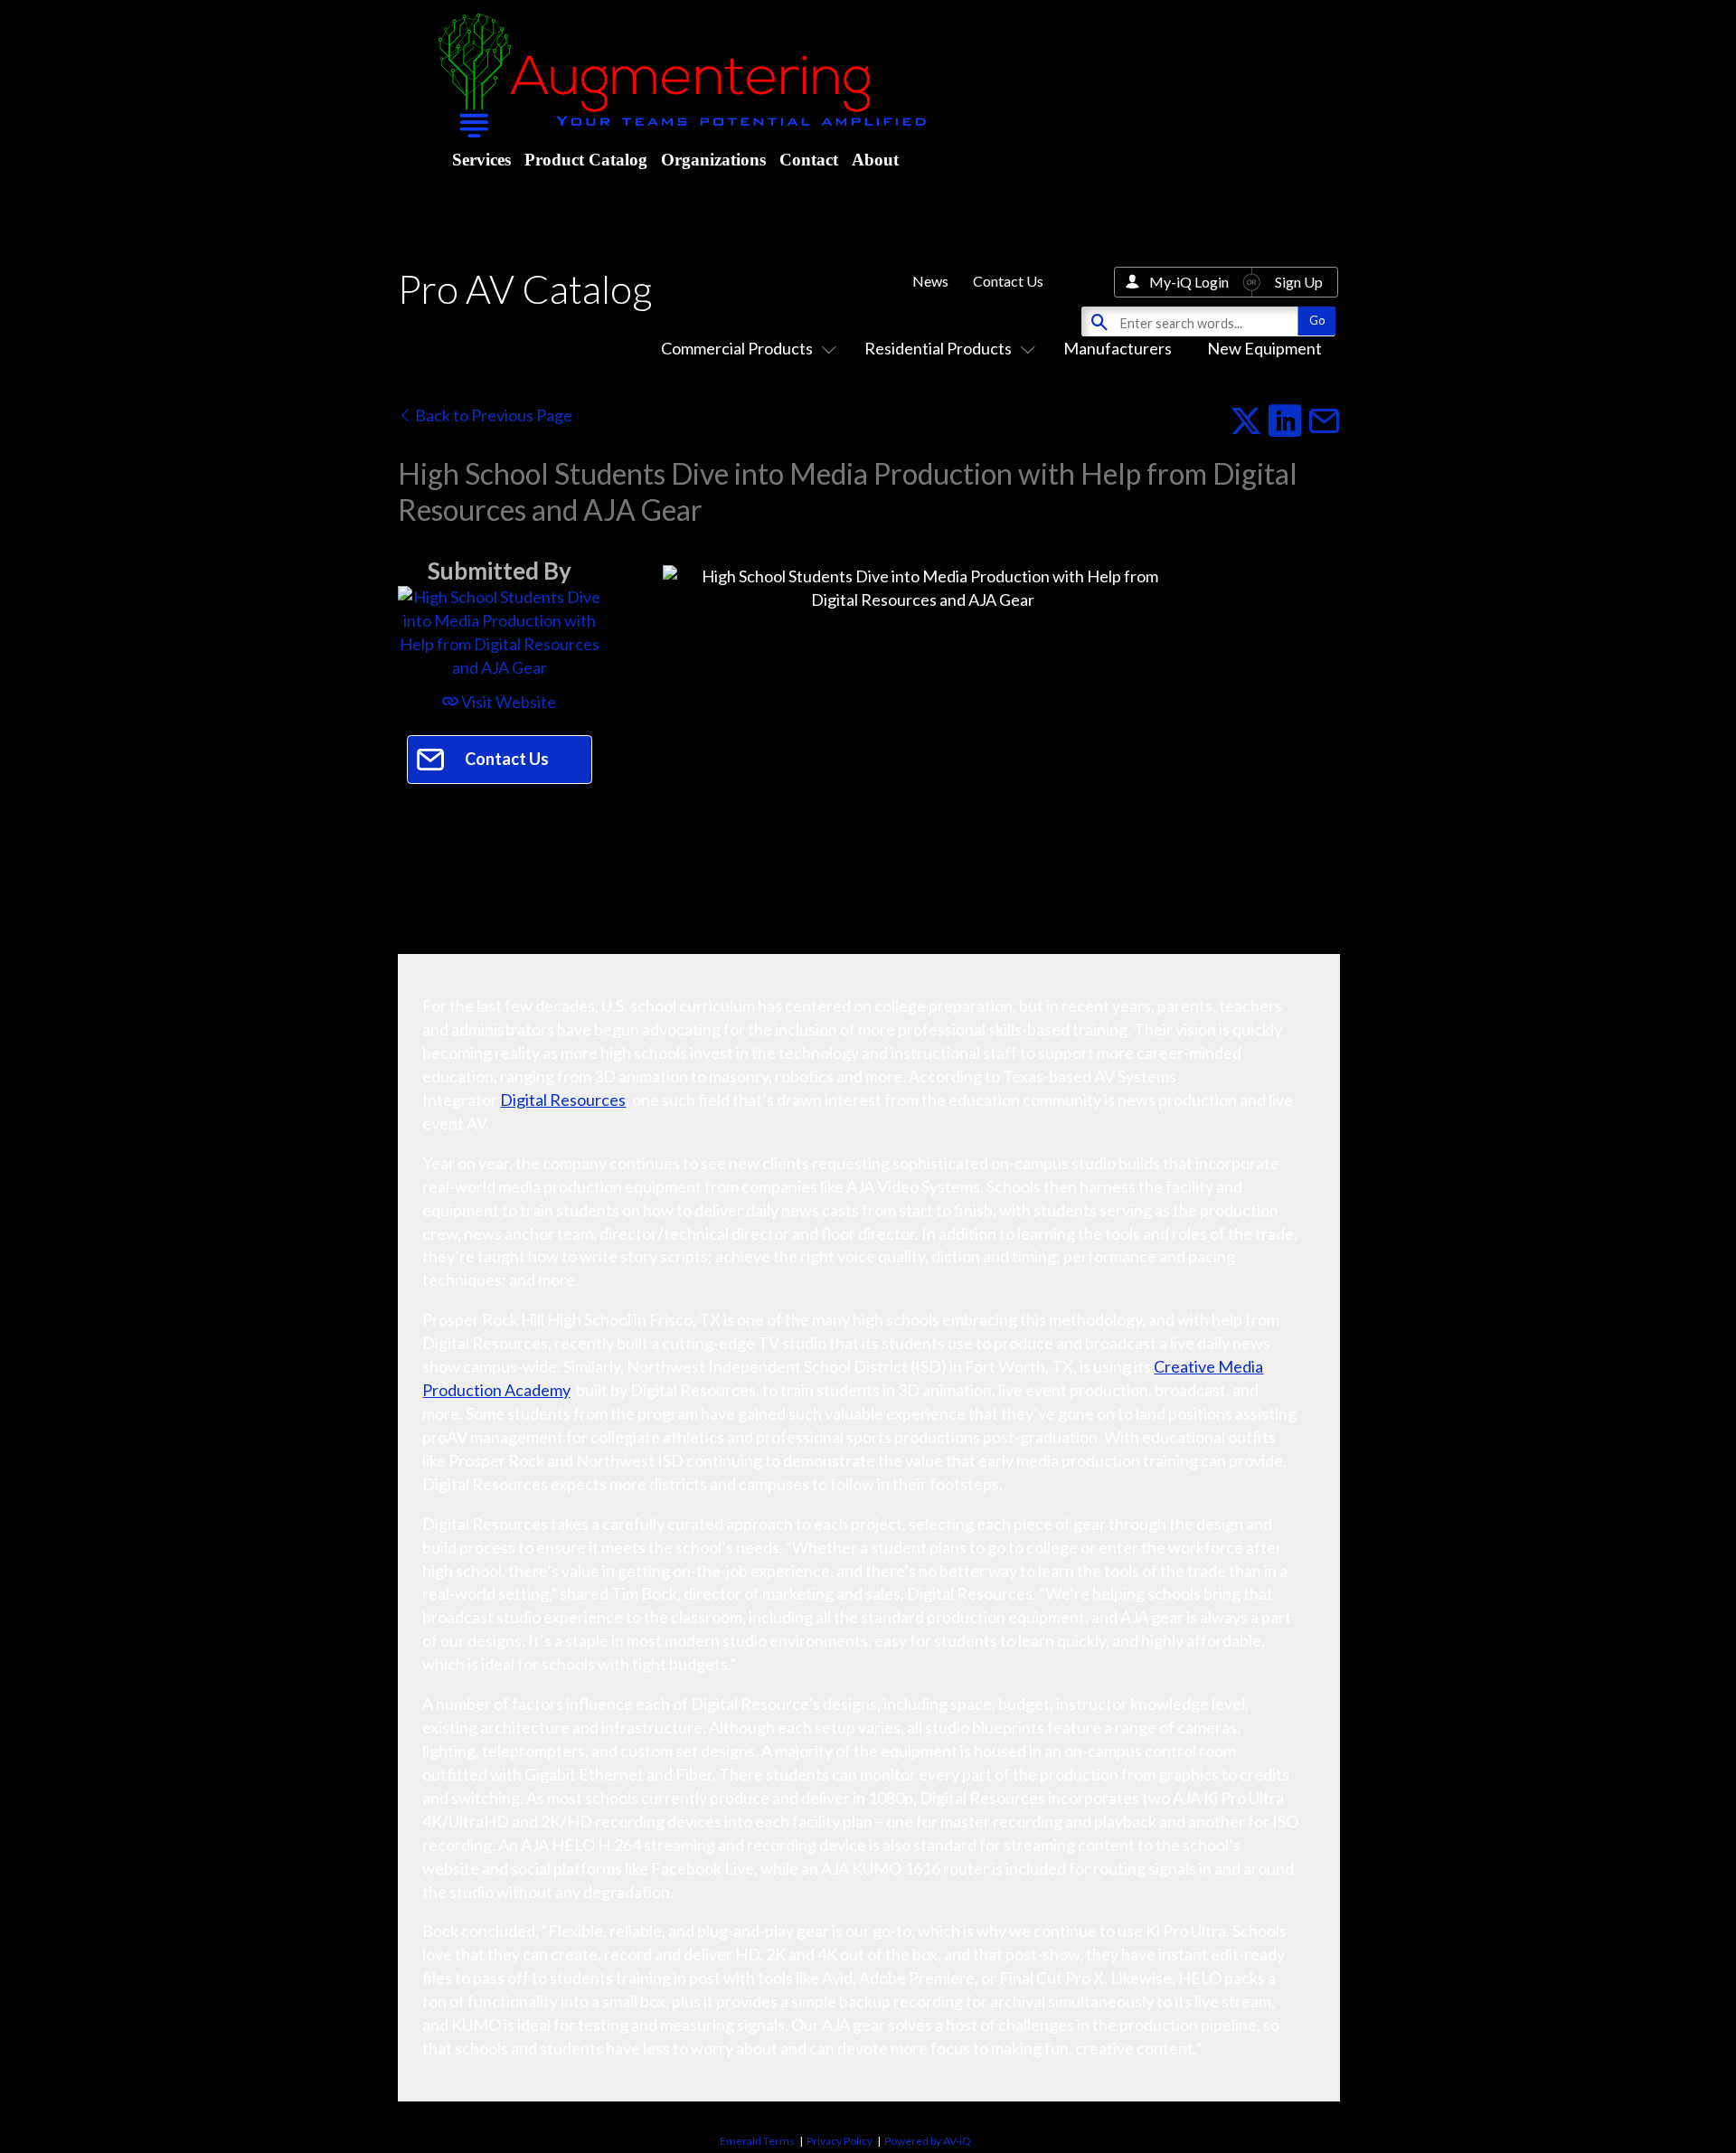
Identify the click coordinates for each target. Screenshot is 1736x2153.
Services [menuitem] (481, 160)
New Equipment (1264, 348)
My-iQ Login (1189, 282)
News (930, 281)
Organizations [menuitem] (713, 160)
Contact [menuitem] (809, 160)
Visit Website (507, 702)
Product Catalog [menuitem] (586, 160)
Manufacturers (1118, 348)
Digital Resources (563, 1100)
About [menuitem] (875, 160)
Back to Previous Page (492, 415)
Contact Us (1008, 281)
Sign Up (1299, 282)
